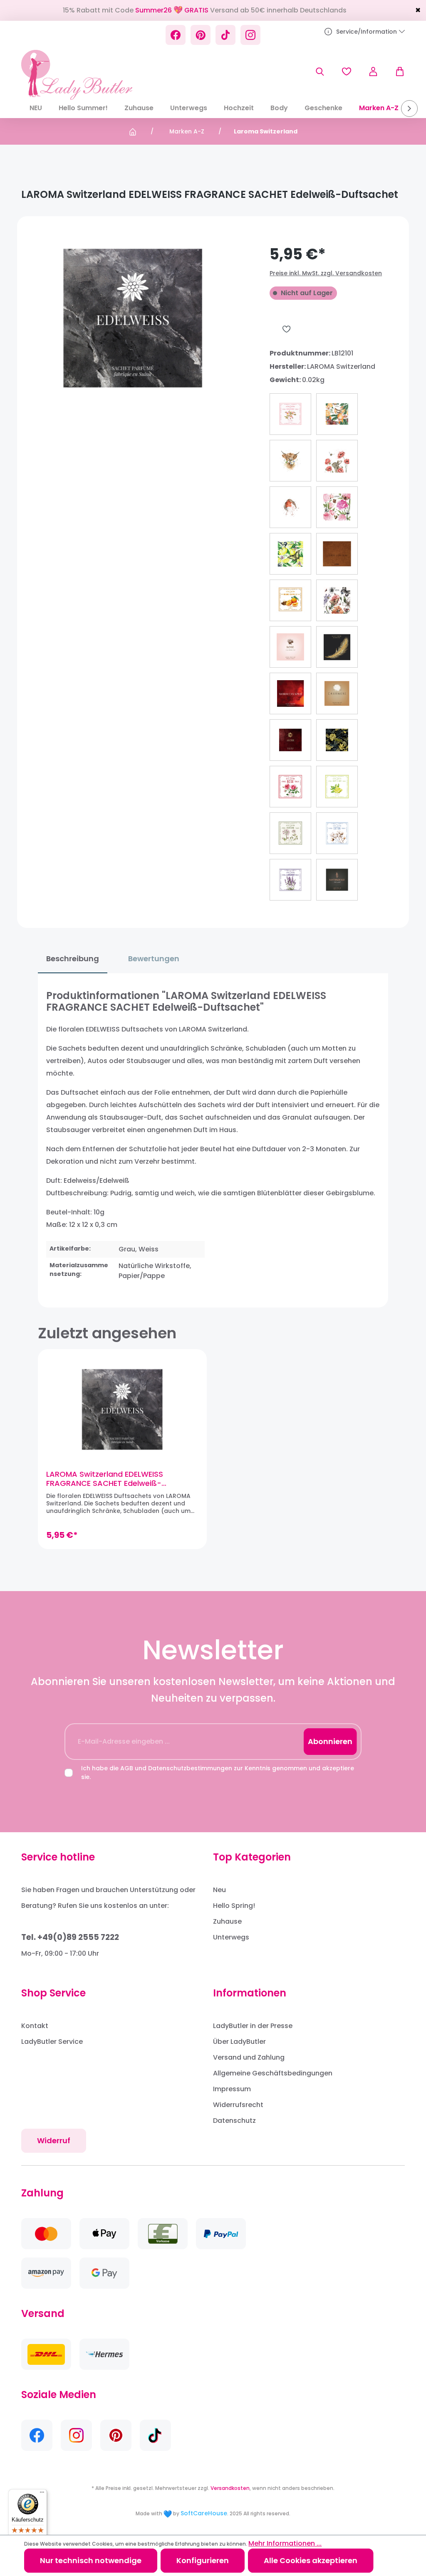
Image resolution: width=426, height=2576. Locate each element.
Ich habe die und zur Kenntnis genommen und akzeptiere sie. (218, 1773)
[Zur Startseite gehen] (77, 75)
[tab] (73, 959)
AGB (127, 1768)
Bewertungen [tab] (154, 959)
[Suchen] (320, 72)
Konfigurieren (203, 2560)
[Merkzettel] (347, 72)
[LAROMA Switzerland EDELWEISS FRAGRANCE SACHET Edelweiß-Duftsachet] (122, 1409)
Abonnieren (330, 1741)
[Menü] (42, 2494)
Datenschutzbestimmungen (190, 1768)
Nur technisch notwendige (91, 2560)
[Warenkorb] (396, 72)
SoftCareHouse (204, 2513)
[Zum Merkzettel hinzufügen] (286, 329)
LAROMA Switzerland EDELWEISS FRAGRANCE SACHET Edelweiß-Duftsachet (105, 1479)
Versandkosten (230, 2488)
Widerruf (54, 2140)
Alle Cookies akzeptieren (311, 2560)
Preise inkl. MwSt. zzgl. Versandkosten (326, 273)
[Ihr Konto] (373, 72)
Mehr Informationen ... (285, 2543)
